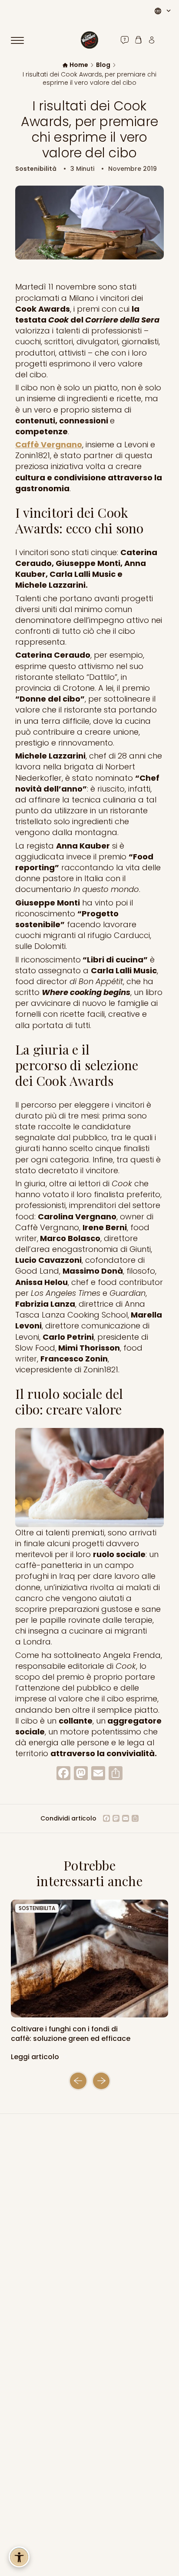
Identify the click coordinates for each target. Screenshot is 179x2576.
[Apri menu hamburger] (21, 40)
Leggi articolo (36, 2057)
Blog (103, 65)
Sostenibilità (36, 169)
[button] (78, 2081)
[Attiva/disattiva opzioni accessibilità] (19, 2557)
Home (79, 65)
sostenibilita (37, 1908)
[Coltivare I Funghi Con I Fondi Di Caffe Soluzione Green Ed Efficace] (89, 1959)
